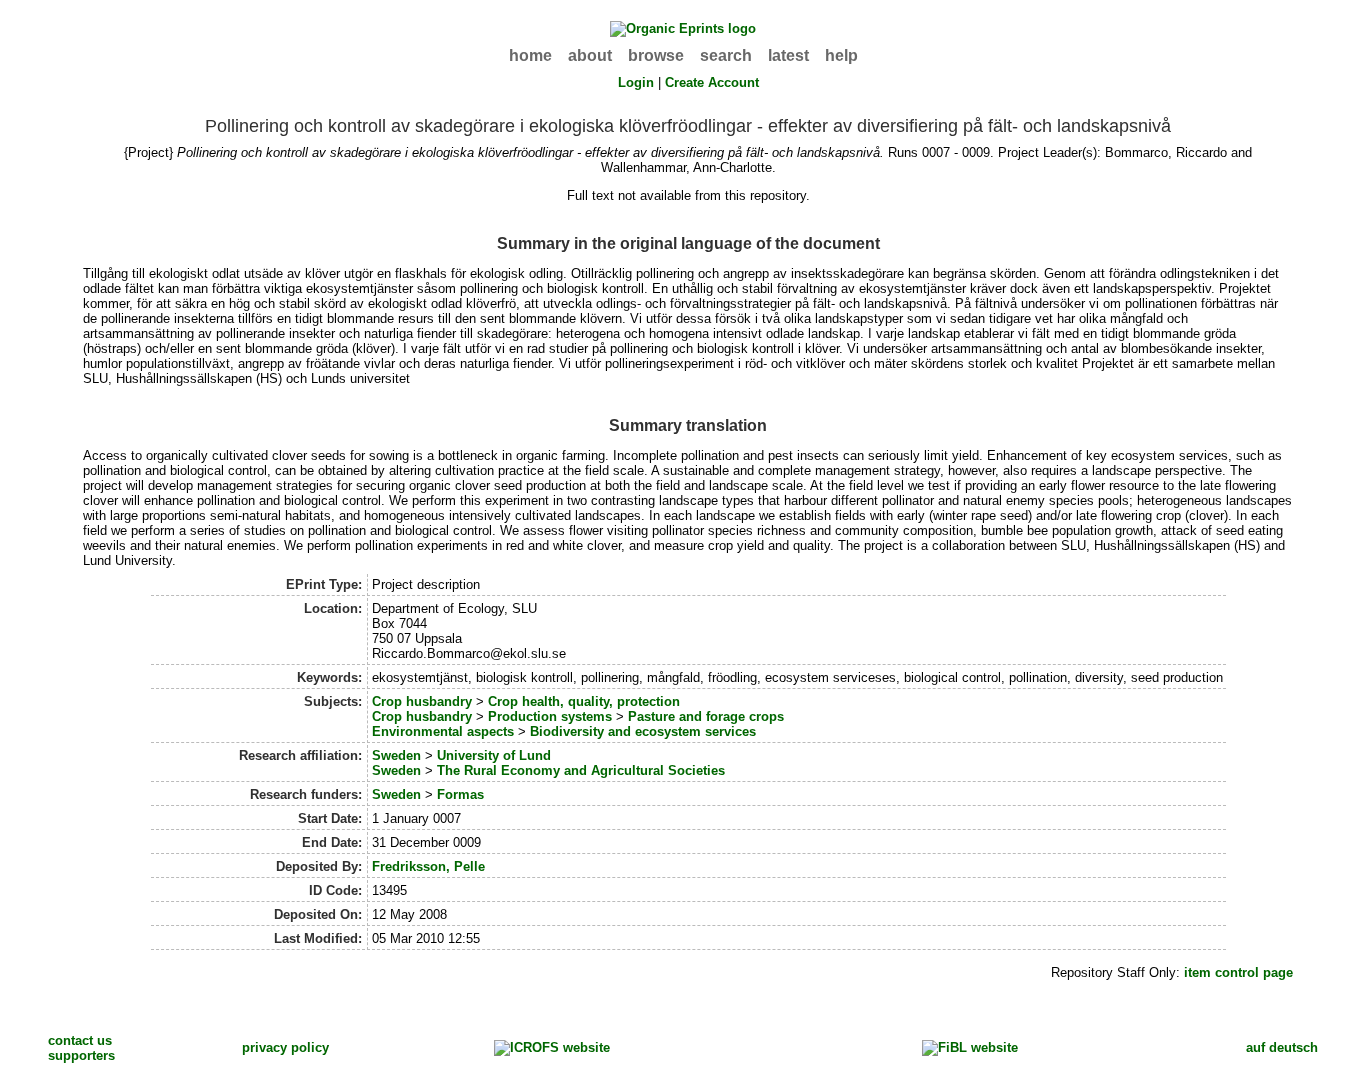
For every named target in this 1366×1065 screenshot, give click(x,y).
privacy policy (285, 1047)
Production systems (550, 716)
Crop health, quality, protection (584, 701)
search (726, 55)
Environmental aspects (443, 731)
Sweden (396, 755)
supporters (81, 1055)
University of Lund (494, 755)
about (590, 55)
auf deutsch (1282, 1047)
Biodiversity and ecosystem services (643, 731)
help (841, 55)
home (530, 55)
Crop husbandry (422, 701)
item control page (1238, 972)
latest (788, 55)
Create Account (712, 82)
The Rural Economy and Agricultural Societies (581, 770)
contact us (80, 1040)
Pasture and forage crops (706, 716)
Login (636, 82)
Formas (460, 794)
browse (656, 55)
